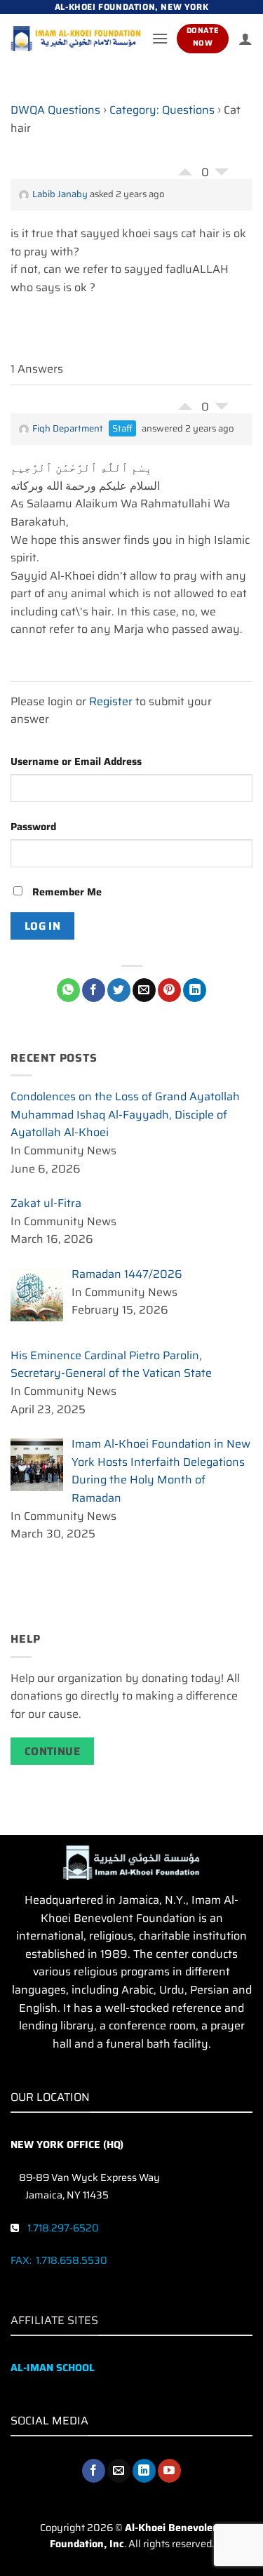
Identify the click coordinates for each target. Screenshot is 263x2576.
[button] (160, 38)
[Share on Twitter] (119, 990)
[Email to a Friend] (144, 990)
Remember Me (66, 892)
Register (111, 701)
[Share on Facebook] (94, 990)
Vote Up (185, 168)
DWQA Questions (55, 110)
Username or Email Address (76, 761)
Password (33, 827)
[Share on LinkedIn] (195, 990)
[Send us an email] (119, 2471)
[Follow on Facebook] (94, 2471)
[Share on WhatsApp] (68, 990)
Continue (53, 1751)
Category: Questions (162, 110)
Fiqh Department (68, 428)
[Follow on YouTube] (169, 2471)
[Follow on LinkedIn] (144, 2471)
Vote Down (222, 175)
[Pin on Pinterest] (169, 990)
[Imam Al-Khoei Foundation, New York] (76, 39)
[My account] (245, 39)
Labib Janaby (60, 194)
